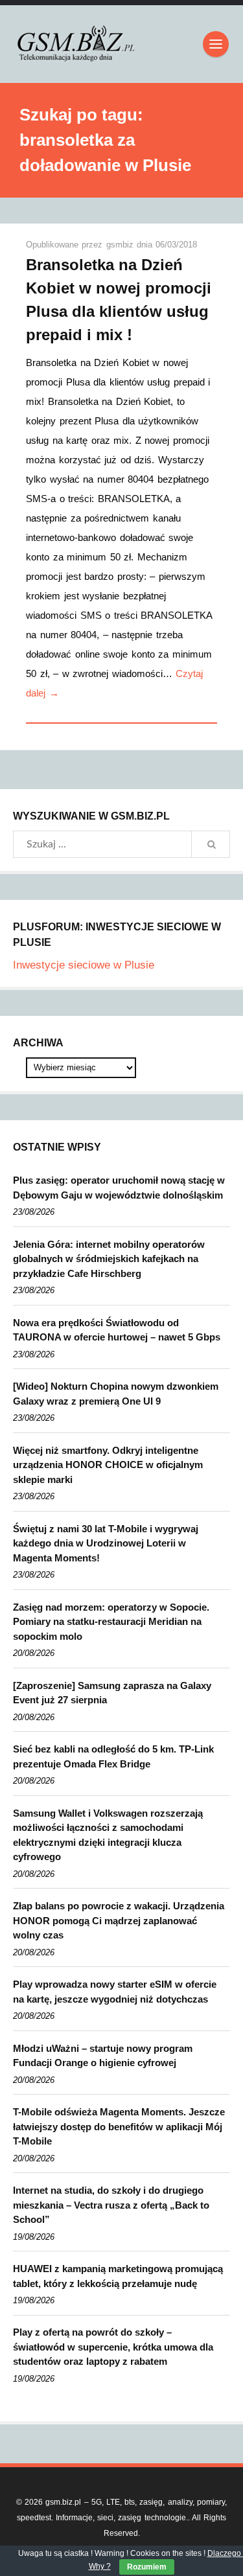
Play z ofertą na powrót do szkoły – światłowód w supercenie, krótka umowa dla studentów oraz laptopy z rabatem (113, 2347)
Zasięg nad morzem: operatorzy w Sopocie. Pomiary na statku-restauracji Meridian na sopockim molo (111, 1622)
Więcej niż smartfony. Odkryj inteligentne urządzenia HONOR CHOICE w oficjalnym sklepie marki (108, 1465)
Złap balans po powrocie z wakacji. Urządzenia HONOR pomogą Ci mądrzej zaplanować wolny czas (119, 1920)
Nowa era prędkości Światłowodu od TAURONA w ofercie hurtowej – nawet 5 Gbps (117, 1330)
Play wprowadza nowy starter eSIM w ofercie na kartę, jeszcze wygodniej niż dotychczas (115, 1992)
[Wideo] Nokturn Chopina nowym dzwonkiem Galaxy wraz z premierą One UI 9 (116, 1394)
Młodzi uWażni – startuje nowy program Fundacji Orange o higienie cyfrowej (103, 2056)
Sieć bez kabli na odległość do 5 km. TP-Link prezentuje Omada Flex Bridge (113, 1756)
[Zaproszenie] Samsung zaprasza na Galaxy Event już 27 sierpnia (112, 1693)
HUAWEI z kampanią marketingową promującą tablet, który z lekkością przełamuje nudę (118, 2276)
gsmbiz (121, 245)
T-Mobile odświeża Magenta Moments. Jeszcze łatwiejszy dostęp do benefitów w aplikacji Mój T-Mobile (119, 2126)
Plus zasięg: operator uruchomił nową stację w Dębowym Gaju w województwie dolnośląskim (119, 1188)
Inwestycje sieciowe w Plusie (84, 965)
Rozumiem (147, 2567)
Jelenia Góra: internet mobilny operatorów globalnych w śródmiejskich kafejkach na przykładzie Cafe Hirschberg (109, 1259)
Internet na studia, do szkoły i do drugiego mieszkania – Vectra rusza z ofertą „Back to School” (111, 2205)
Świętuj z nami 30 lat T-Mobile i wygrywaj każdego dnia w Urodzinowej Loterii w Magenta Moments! (106, 1543)
